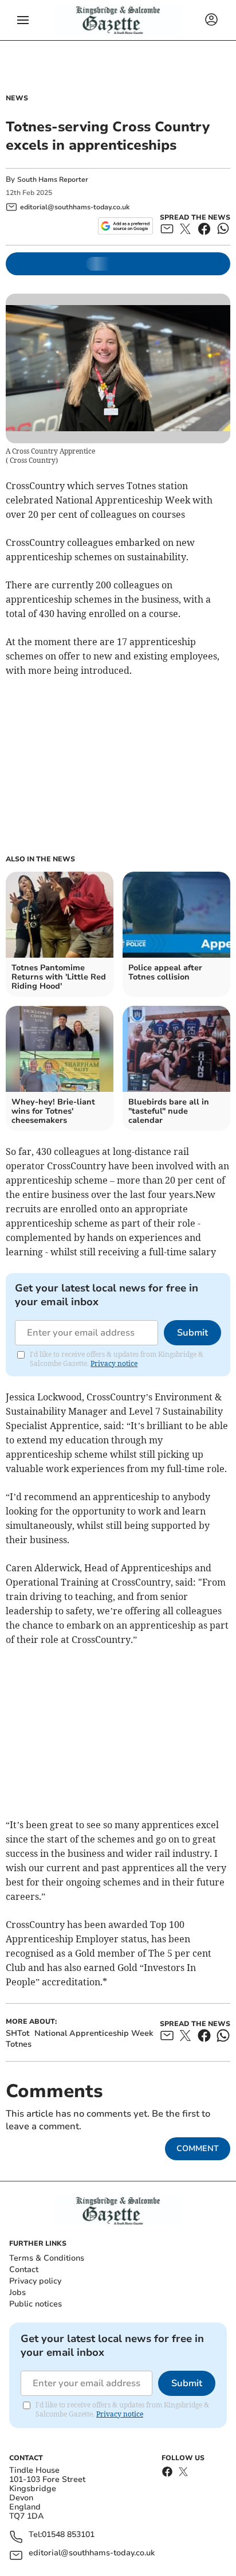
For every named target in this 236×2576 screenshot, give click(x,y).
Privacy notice (114, 1363)
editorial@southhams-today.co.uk (92, 2553)
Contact (24, 2269)
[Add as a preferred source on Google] (125, 226)
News (17, 98)
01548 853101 (68, 2535)
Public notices (36, 2304)
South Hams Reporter (54, 179)
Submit (192, 1333)
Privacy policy (35, 2281)
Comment (198, 2148)
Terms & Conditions (47, 2258)
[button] (23, 20)
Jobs (17, 2292)
